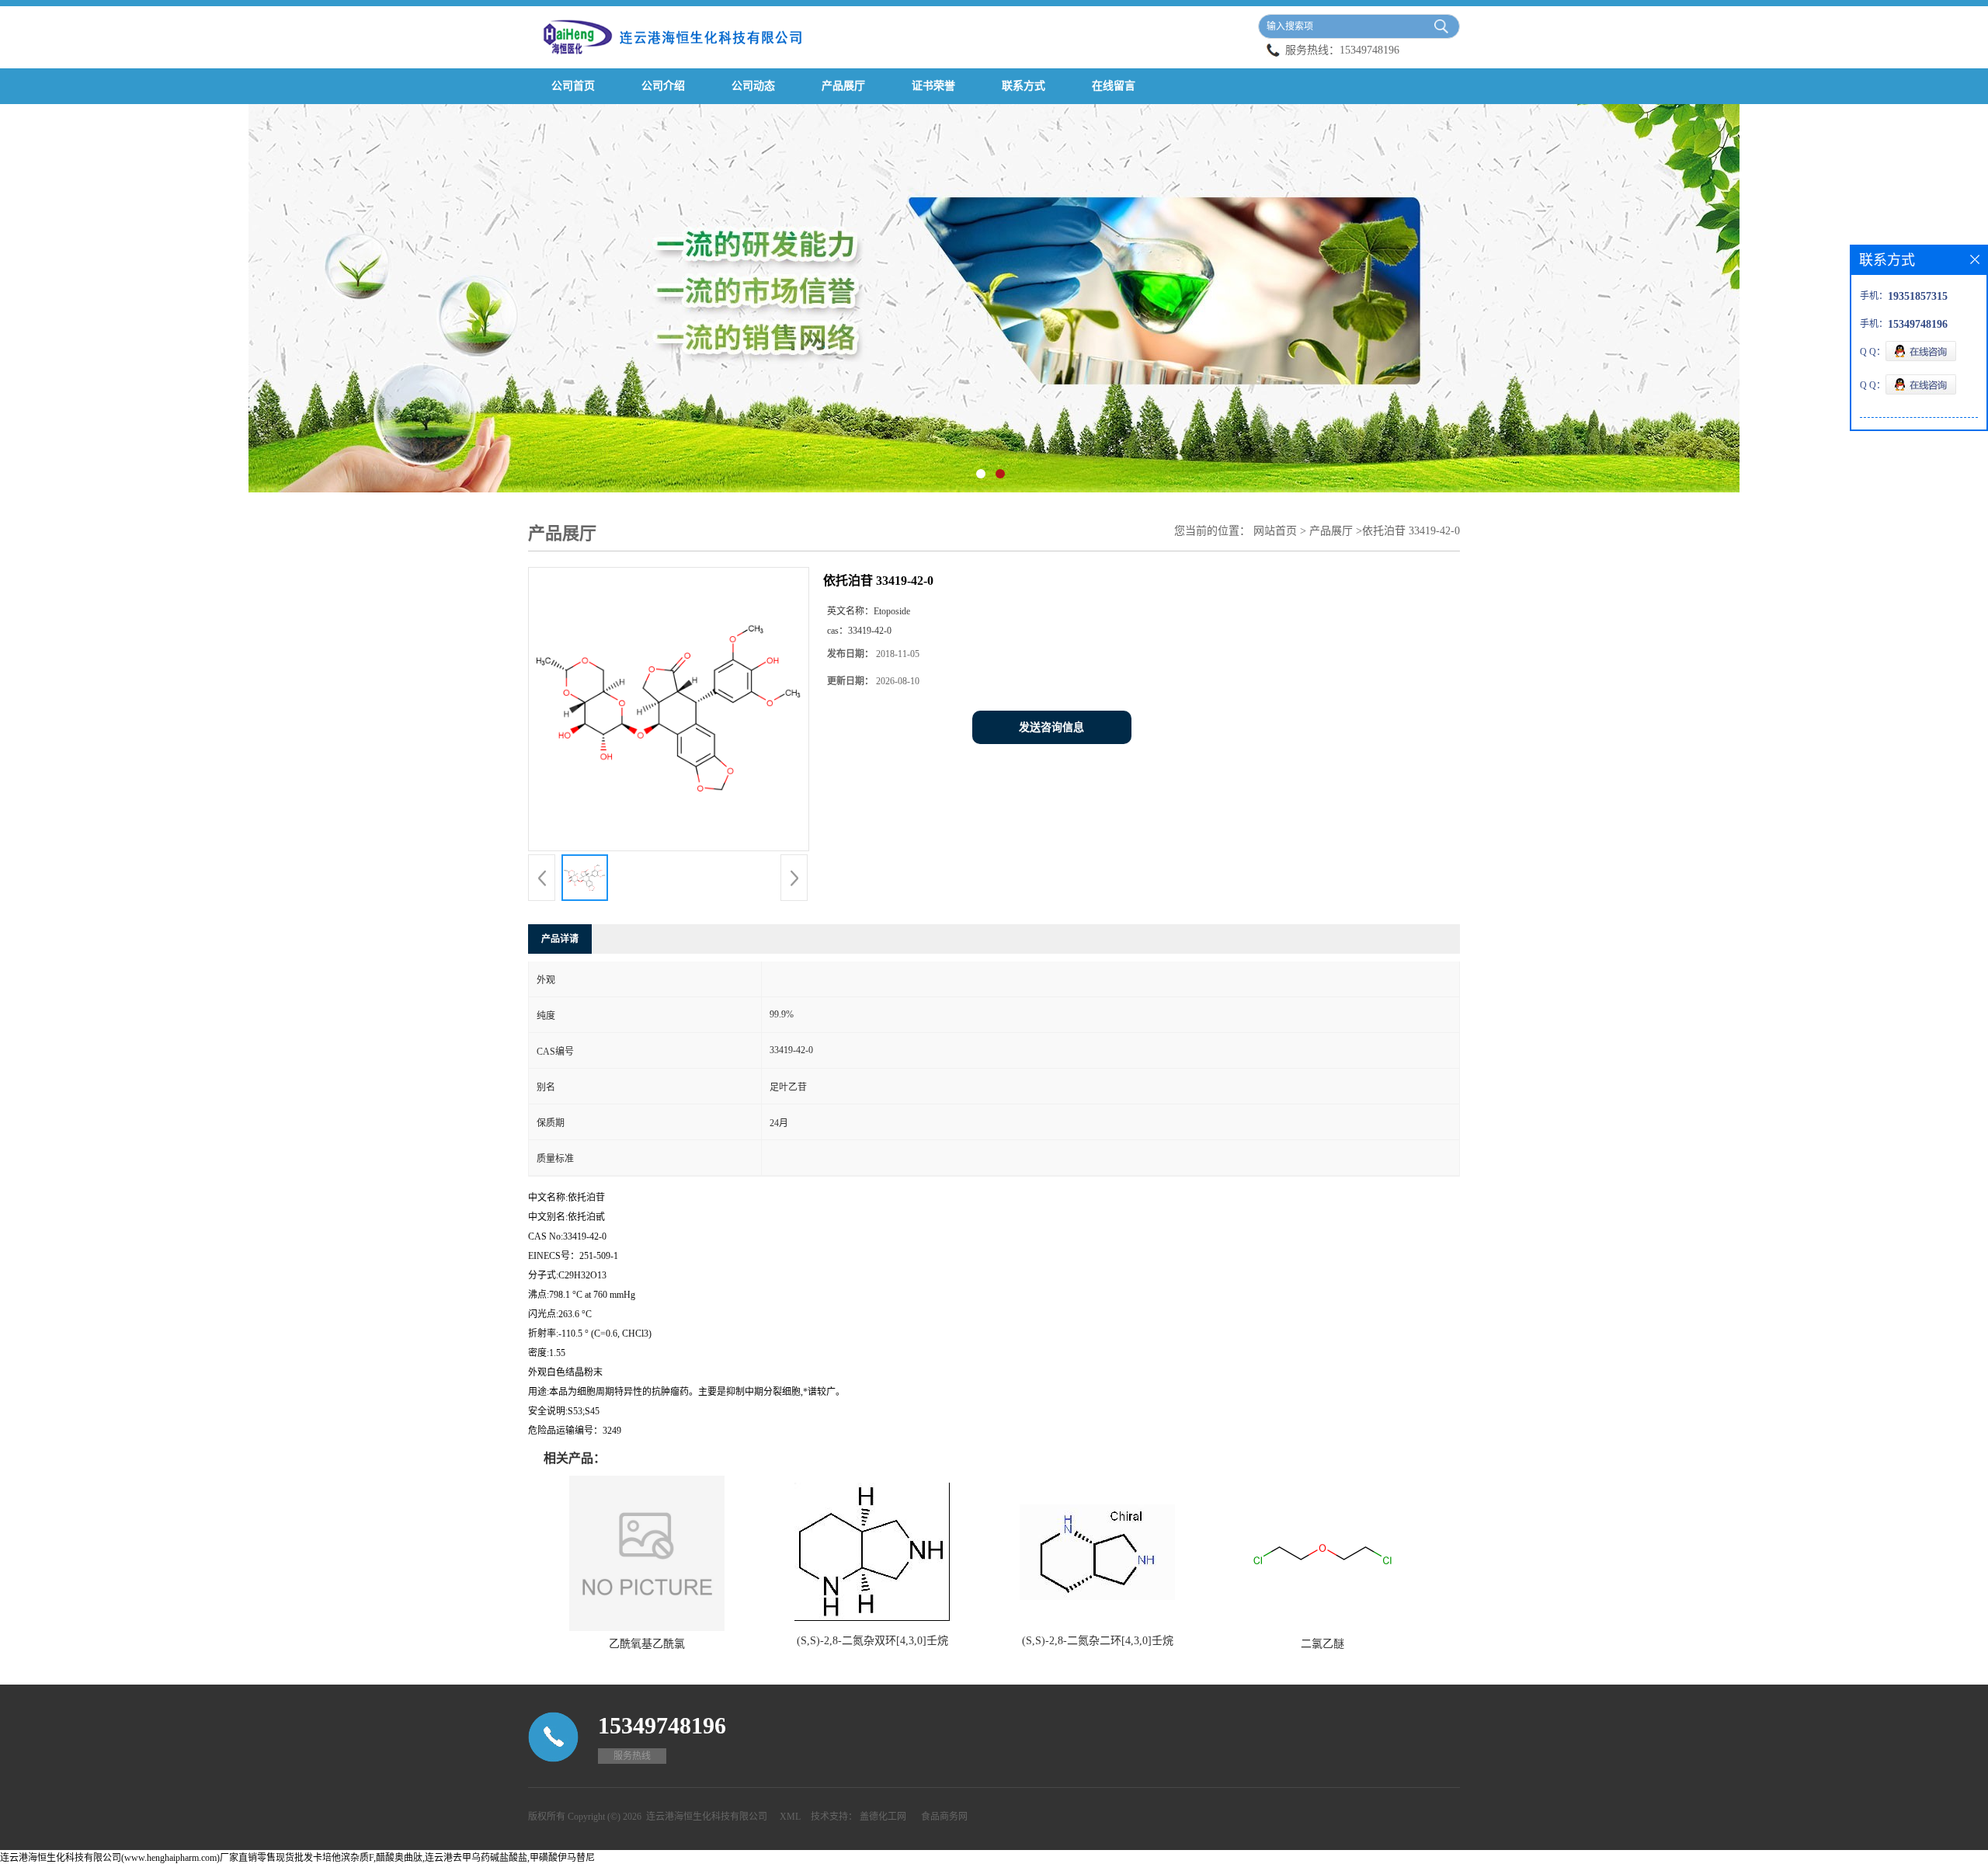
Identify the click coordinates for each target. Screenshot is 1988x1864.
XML (790, 1817)
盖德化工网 (883, 1817)
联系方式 (1024, 86)
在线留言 (1114, 86)
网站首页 (1275, 531)
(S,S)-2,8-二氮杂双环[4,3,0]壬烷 (872, 1641)
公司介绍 (663, 86)
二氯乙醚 (1322, 1644)
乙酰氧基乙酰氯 (647, 1644)
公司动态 (753, 86)
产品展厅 (843, 86)
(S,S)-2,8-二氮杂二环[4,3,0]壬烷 (1098, 1641)
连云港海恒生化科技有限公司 (707, 1817)
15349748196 (1369, 50)
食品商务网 (944, 1817)
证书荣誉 (933, 86)
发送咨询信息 (1051, 727)
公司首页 (573, 86)
